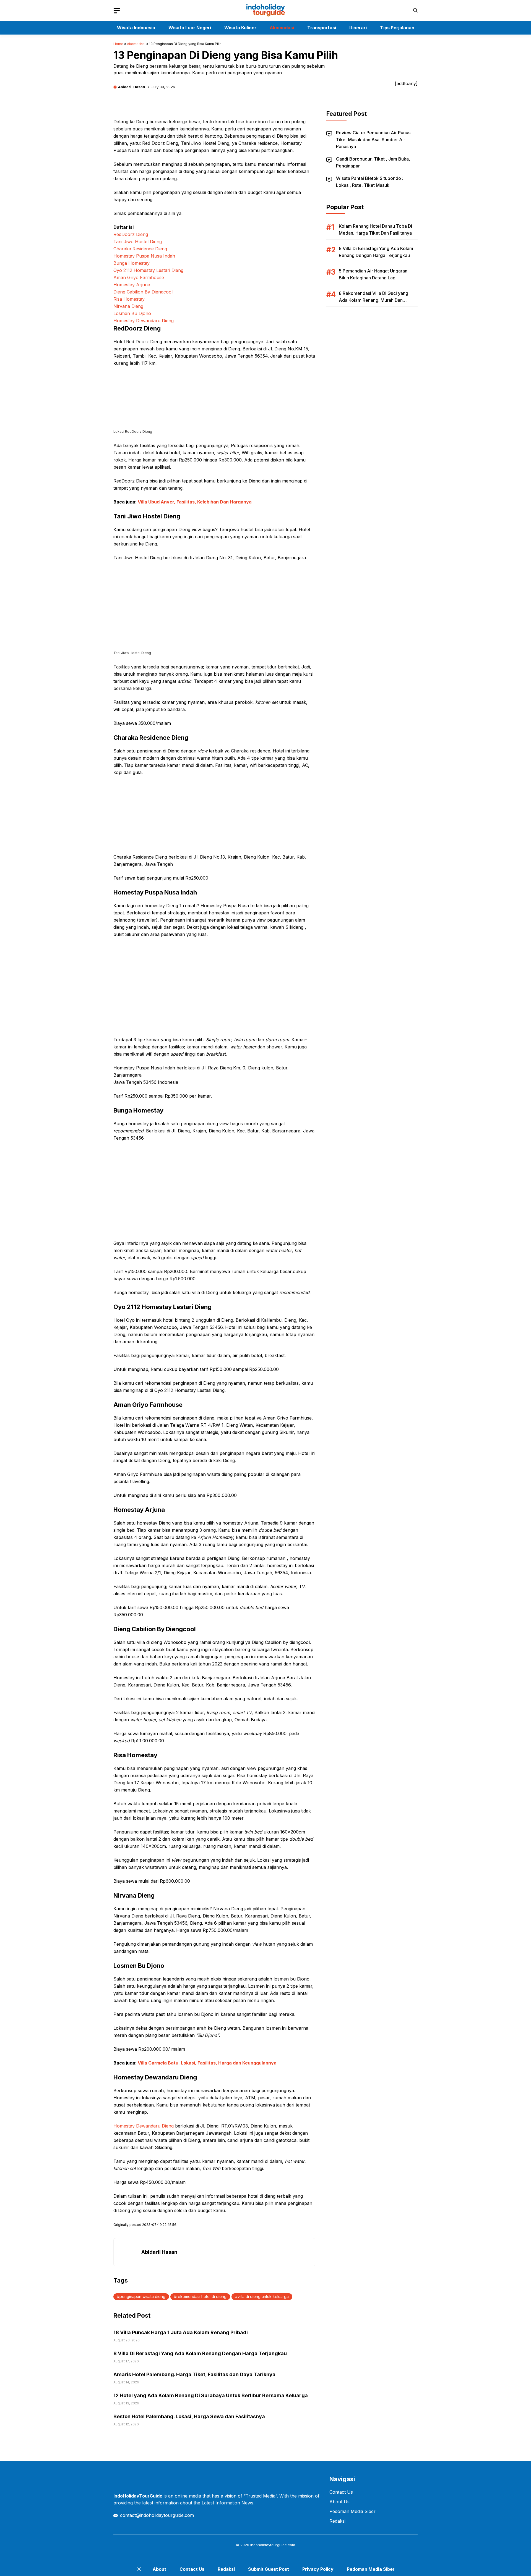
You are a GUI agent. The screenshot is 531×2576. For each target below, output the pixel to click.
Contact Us (341, 2492)
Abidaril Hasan (132, 87)
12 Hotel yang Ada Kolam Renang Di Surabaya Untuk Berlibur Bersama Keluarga (211, 2395)
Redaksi (337, 2521)
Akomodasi (282, 28)
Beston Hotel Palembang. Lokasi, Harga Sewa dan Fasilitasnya (189, 2416)
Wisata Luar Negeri (190, 28)
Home (118, 44)
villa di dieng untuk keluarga (263, 2296)
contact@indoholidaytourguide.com (157, 2515)
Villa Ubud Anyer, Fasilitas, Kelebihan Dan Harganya (195, 502)
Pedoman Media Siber (352, 2511)
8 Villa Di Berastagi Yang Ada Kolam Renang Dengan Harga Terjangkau (200, 2353)
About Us (339, 2502)
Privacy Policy (318, 2569)
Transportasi (322, 28)
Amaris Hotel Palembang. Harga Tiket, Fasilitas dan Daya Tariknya (194, 2374)
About (159, 2569)
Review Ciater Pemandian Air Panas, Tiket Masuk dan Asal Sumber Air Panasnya (374, 140)
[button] (415, 10)
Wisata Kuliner (240, 28)
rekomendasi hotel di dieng (201, 2296)
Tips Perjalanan (397, 28)
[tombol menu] (117, 11)
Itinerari (358, 28)
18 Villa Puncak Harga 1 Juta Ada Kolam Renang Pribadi (181, 2332)
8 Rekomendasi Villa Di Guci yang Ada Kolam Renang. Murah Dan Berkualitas (373, 300)
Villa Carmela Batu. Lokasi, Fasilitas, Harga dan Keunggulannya (207, 2063)
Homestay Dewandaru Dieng (144, 2126)
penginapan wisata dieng (142, 2296)
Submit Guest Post (269, 2569)
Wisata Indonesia (136, 28)
